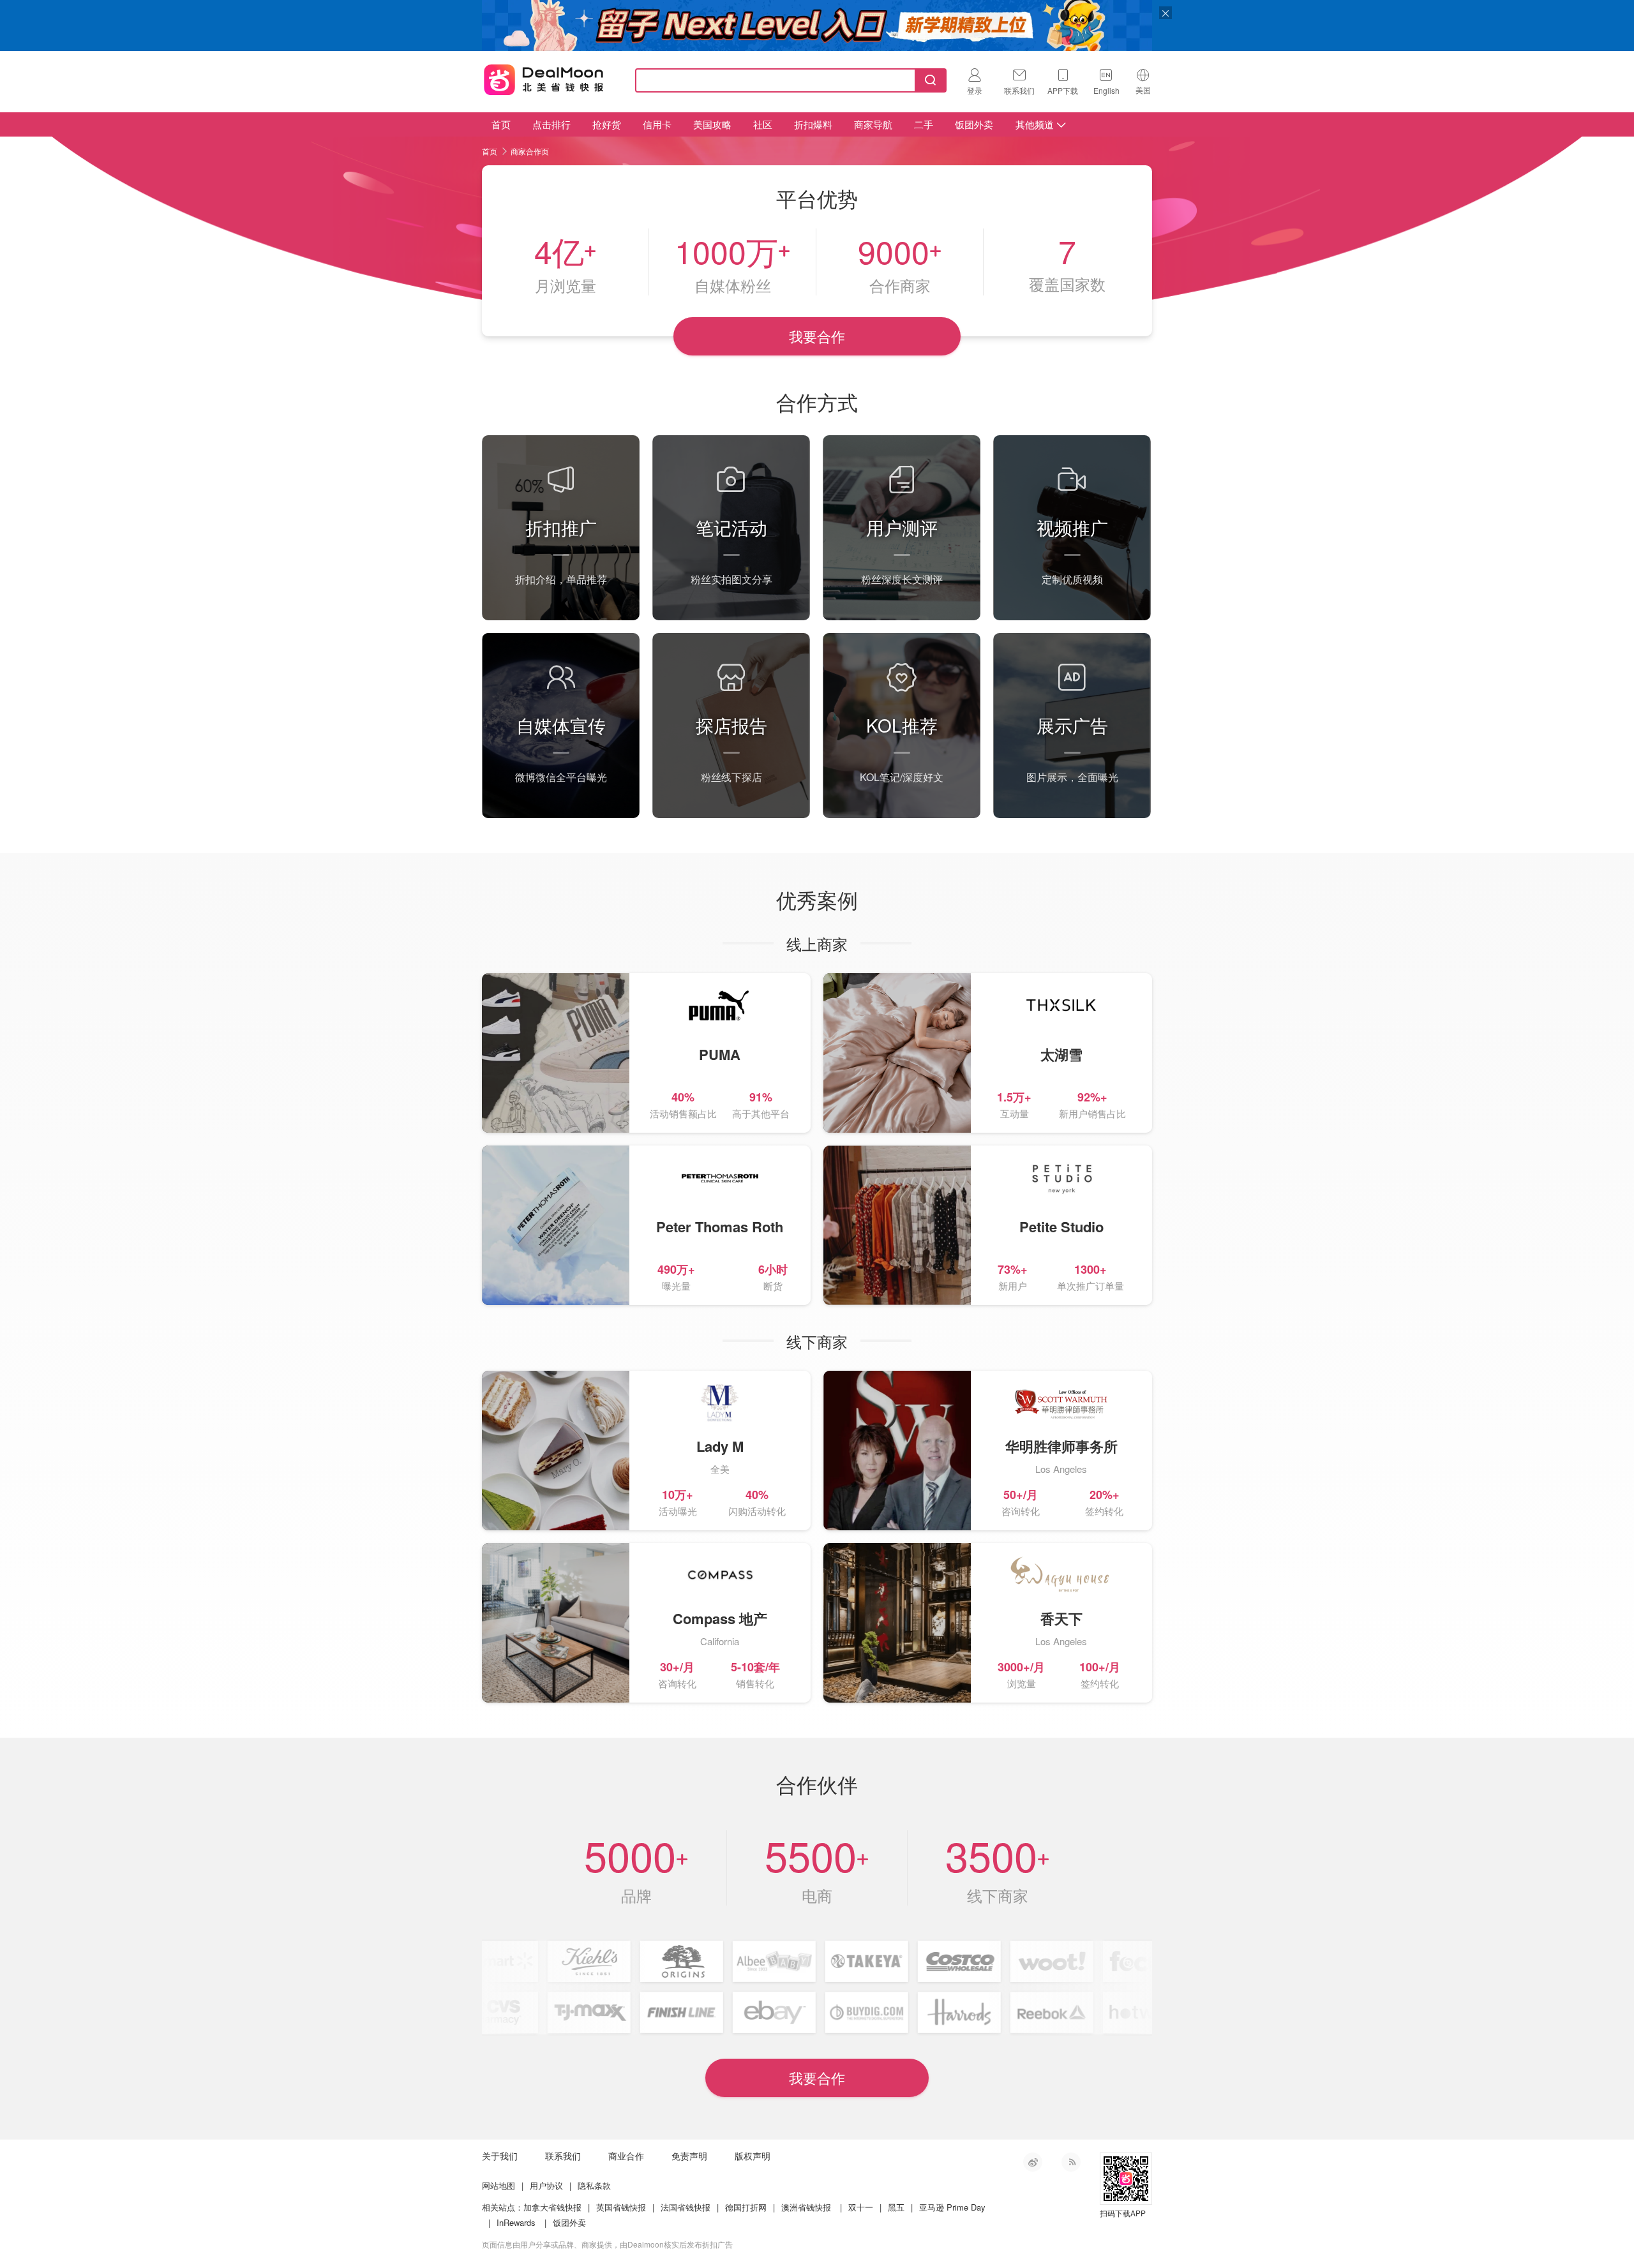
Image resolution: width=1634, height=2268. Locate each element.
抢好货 (607, 124)
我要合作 (817, 336)
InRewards (516, 2222)
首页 (501, 124)
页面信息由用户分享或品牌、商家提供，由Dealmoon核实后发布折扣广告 (607, 2244)
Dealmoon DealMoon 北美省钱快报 (544, 78)
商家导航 (873, 124)
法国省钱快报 (686, 2207)
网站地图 (498, 2185)
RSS (1071, 2162)
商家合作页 (530, 151)
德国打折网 (746, 2207)
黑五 (896, 2207)
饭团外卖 (974, 124)
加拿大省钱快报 (552, 2207)
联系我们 (563, 2156)
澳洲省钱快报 (806, 2207)
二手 (924, 124)
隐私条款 (594, 2185)
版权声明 (753, 2156)
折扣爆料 (813, 124)
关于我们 (500, 2156)
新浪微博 (1033, 2162)
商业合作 (626, 2156)
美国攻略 (712, 124)
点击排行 (551, 124)
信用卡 (657, 124)
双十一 (861, 2207)
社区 (763, 124)
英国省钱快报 (621, 2207)
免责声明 (689, 2156)
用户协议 (546, 2185)
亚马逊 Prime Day (952, 2207)
